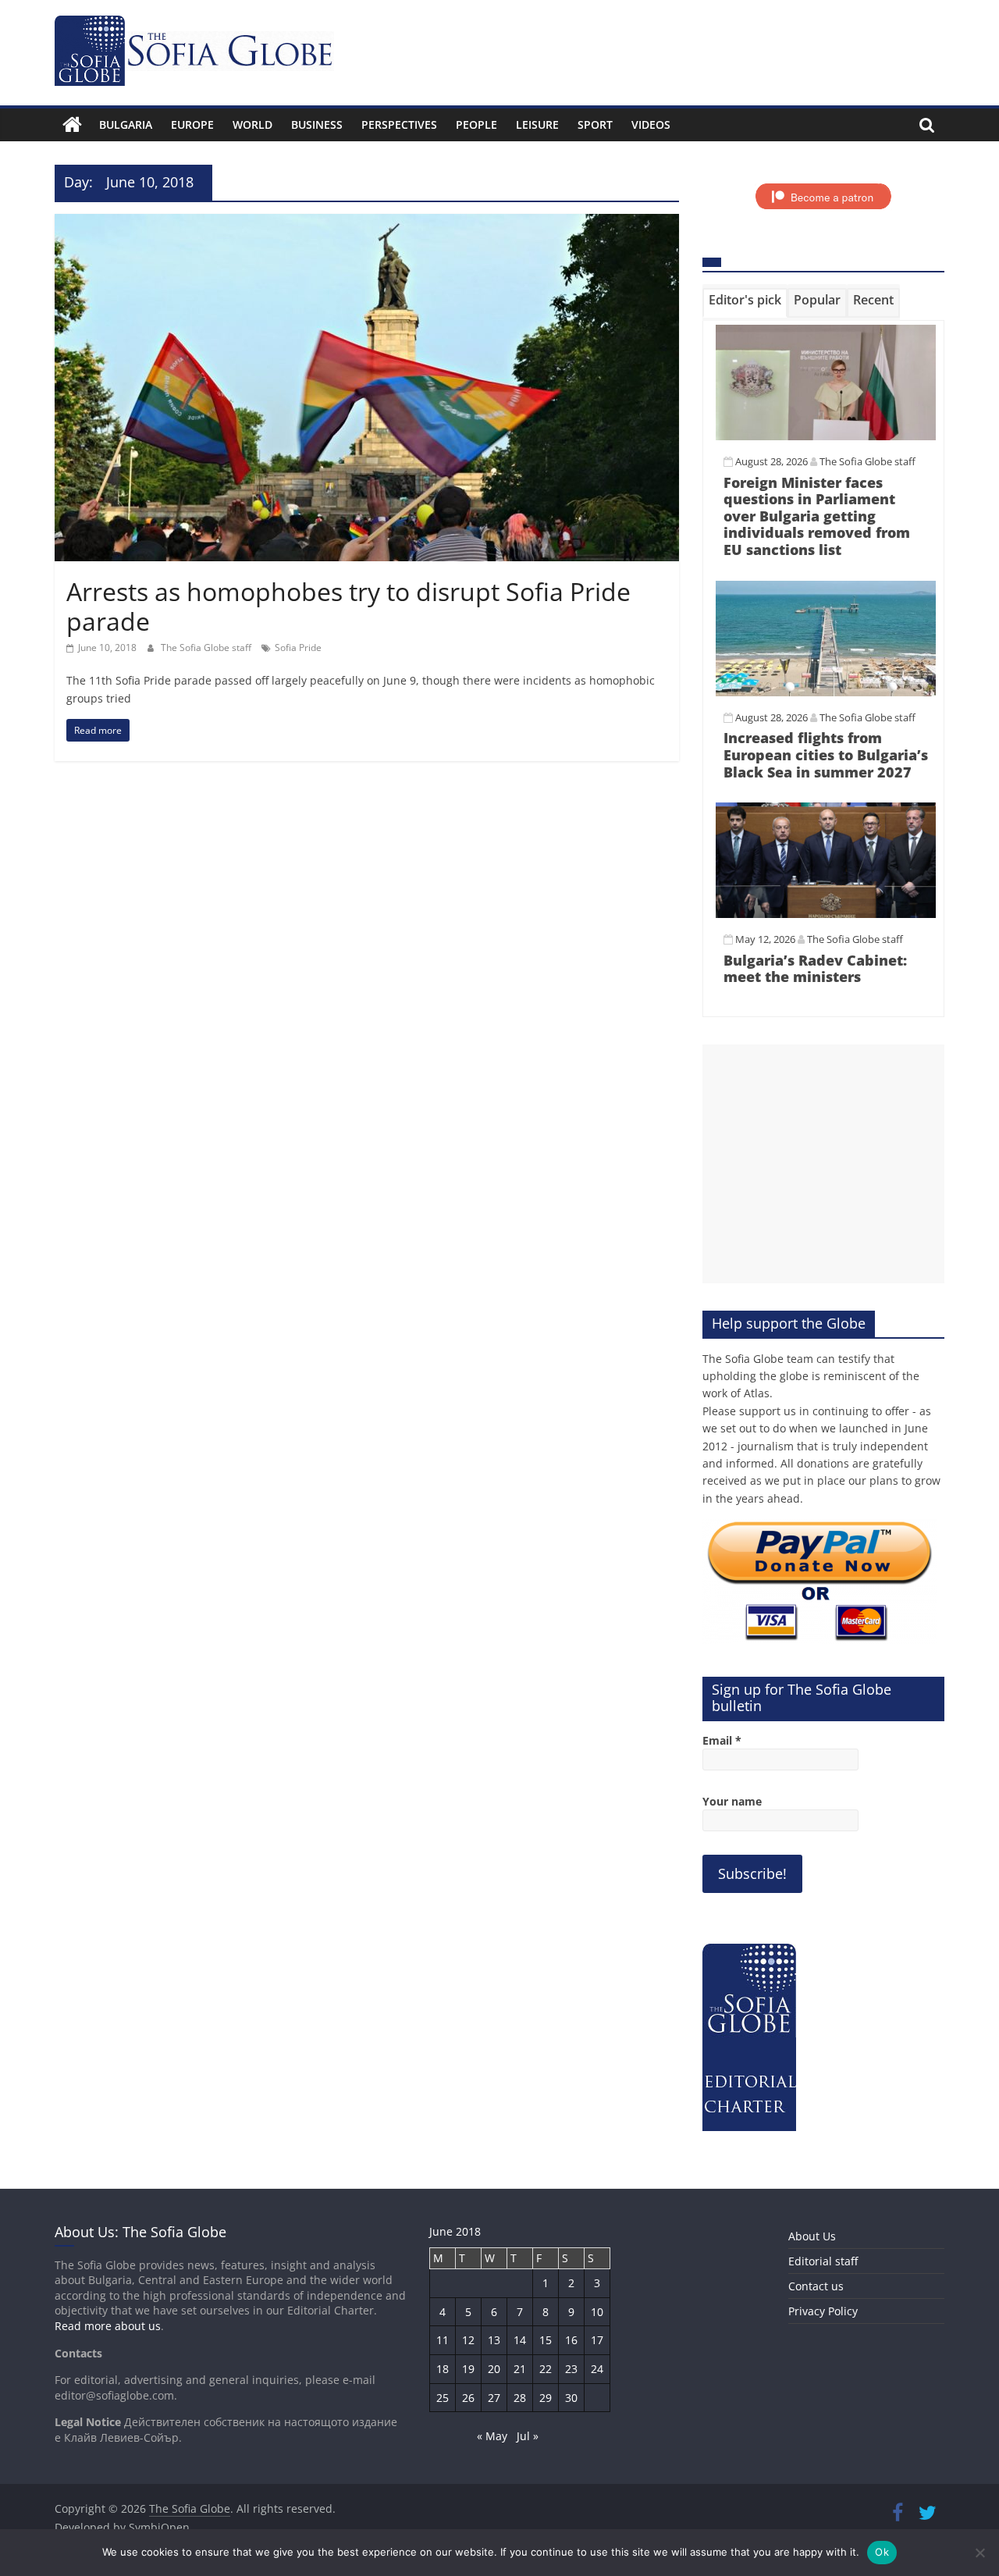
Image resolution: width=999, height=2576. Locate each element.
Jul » (528, 2436)
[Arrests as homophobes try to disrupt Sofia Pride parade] (367, 223)
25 (443, 2398)
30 (571, 2398)
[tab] (745, 303)
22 (546, 2369)
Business (317, 125)
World (252, 125)
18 (443, 2369)
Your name (732, 1801)
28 (520, 2398)
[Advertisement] (823, 1164)
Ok (882, 2552)
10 (597, 2312)
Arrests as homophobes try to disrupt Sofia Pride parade (348, 606)
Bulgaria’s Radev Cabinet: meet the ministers (815, 969)
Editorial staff (823, 2261)
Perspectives (399, 125)
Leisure (537, 125)
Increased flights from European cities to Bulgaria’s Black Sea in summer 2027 (826, 754)
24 (597, 2369)
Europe (192, 125)
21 (520, 2369)
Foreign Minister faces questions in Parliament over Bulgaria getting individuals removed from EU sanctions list (817, 516)
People (476, 125)
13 (494, 2340)
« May (492, 2436)
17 (597, 2340)
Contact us (816, 2286)
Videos (651, 125)
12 (468, 2340)
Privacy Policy (823, 2311)
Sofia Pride (298, 648)
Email (722, 1740)
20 (494, 2369)
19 (468, 2369)
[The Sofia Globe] (72, 125)
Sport (595, 125)
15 (546, 2340)
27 (494, 2398)
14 (520, 2340)
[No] (979, 2553)
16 (571, 2340)
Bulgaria (126, 125)
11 (443, 2340)
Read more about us (108, 2326)
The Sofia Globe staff (207, 648)
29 (546, 2398)
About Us (812, 2236)
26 (468, 2398)
